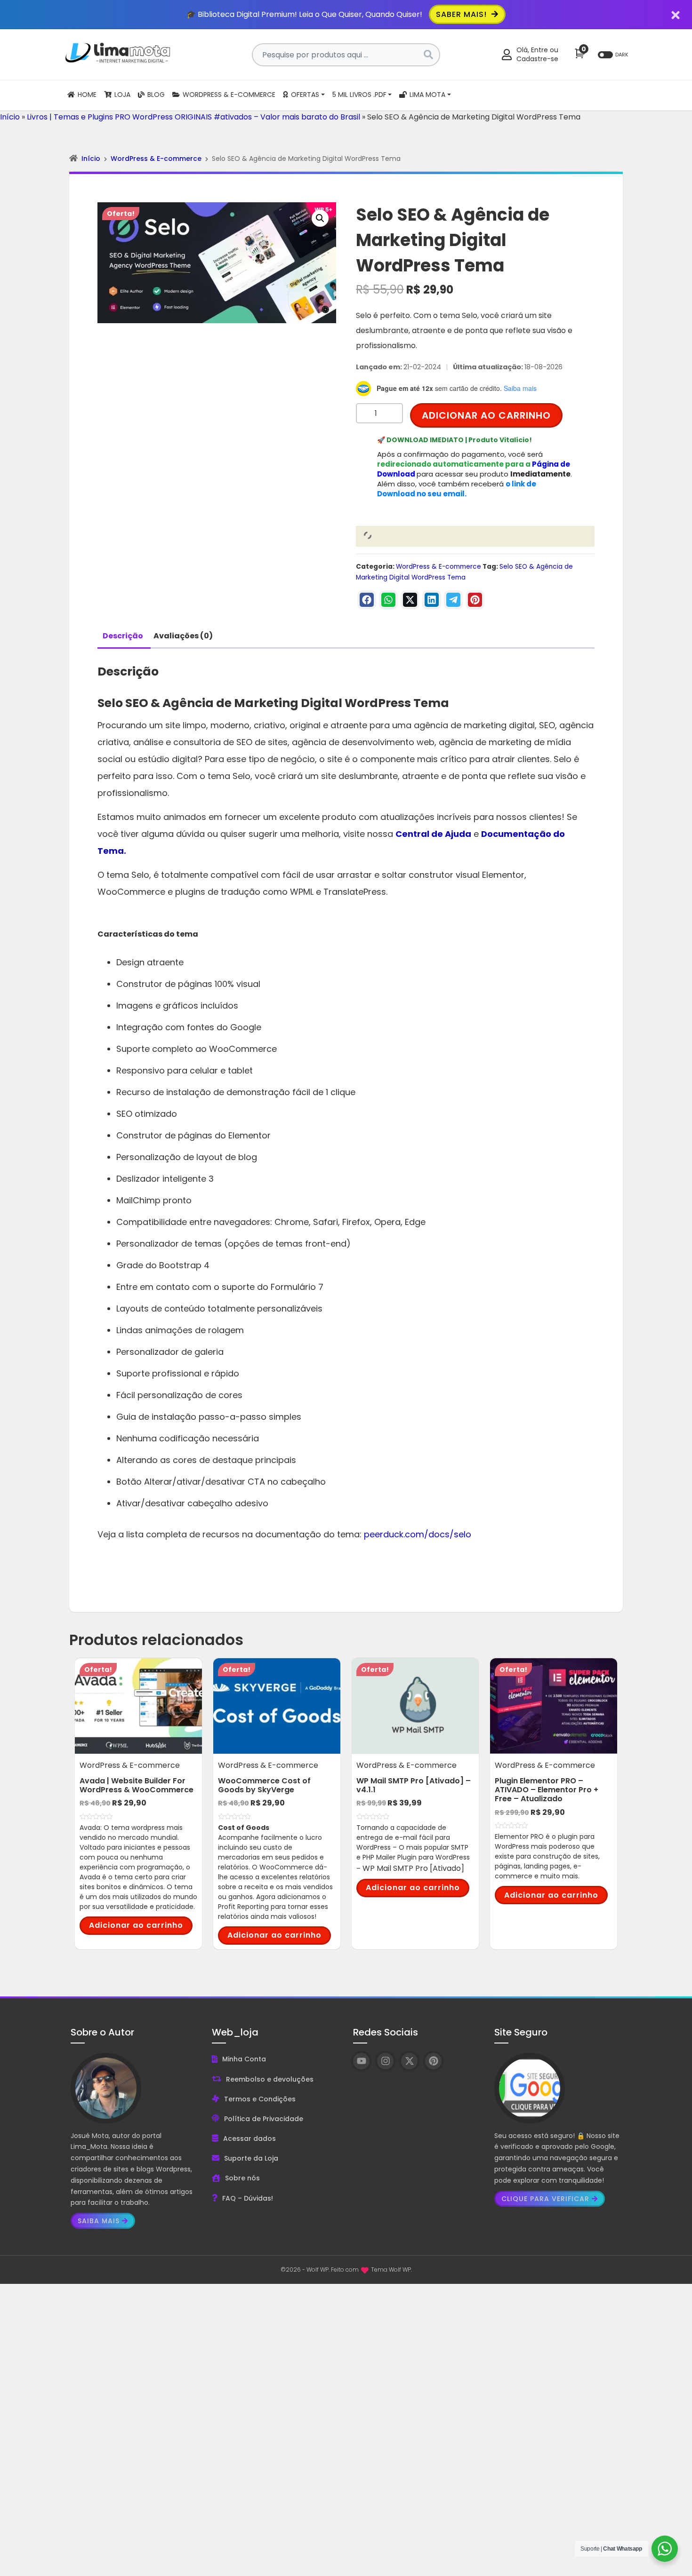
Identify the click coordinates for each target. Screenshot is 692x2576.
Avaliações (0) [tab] (183, 636)
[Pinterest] (475, 600)
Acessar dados (249, 2139)
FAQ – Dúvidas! (248, 2198)
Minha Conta (244, 2059)
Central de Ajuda (433, 834)
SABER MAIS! (463, 14)
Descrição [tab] (123, 636)
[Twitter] (410, 600)
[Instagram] (385, 2061)
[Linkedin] (432, 600)
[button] (320, 218)
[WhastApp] (388, 600)
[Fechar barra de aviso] (676, 14)
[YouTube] (361, 2061)
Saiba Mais (99, 2221)
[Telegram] (453, 600)
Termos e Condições (260, 2099)
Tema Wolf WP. (391, 2270)
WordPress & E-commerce (156, 159)
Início (10, 117)
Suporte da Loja (251, 2158)
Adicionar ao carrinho (486, 415)
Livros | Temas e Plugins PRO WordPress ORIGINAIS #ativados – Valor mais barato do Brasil (193, 117)
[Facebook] (367, 600)
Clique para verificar (545, 2199)
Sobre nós (242, 2178)
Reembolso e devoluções (270, 2079)
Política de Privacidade (264, 2119)
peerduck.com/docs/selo (418, 1534)
